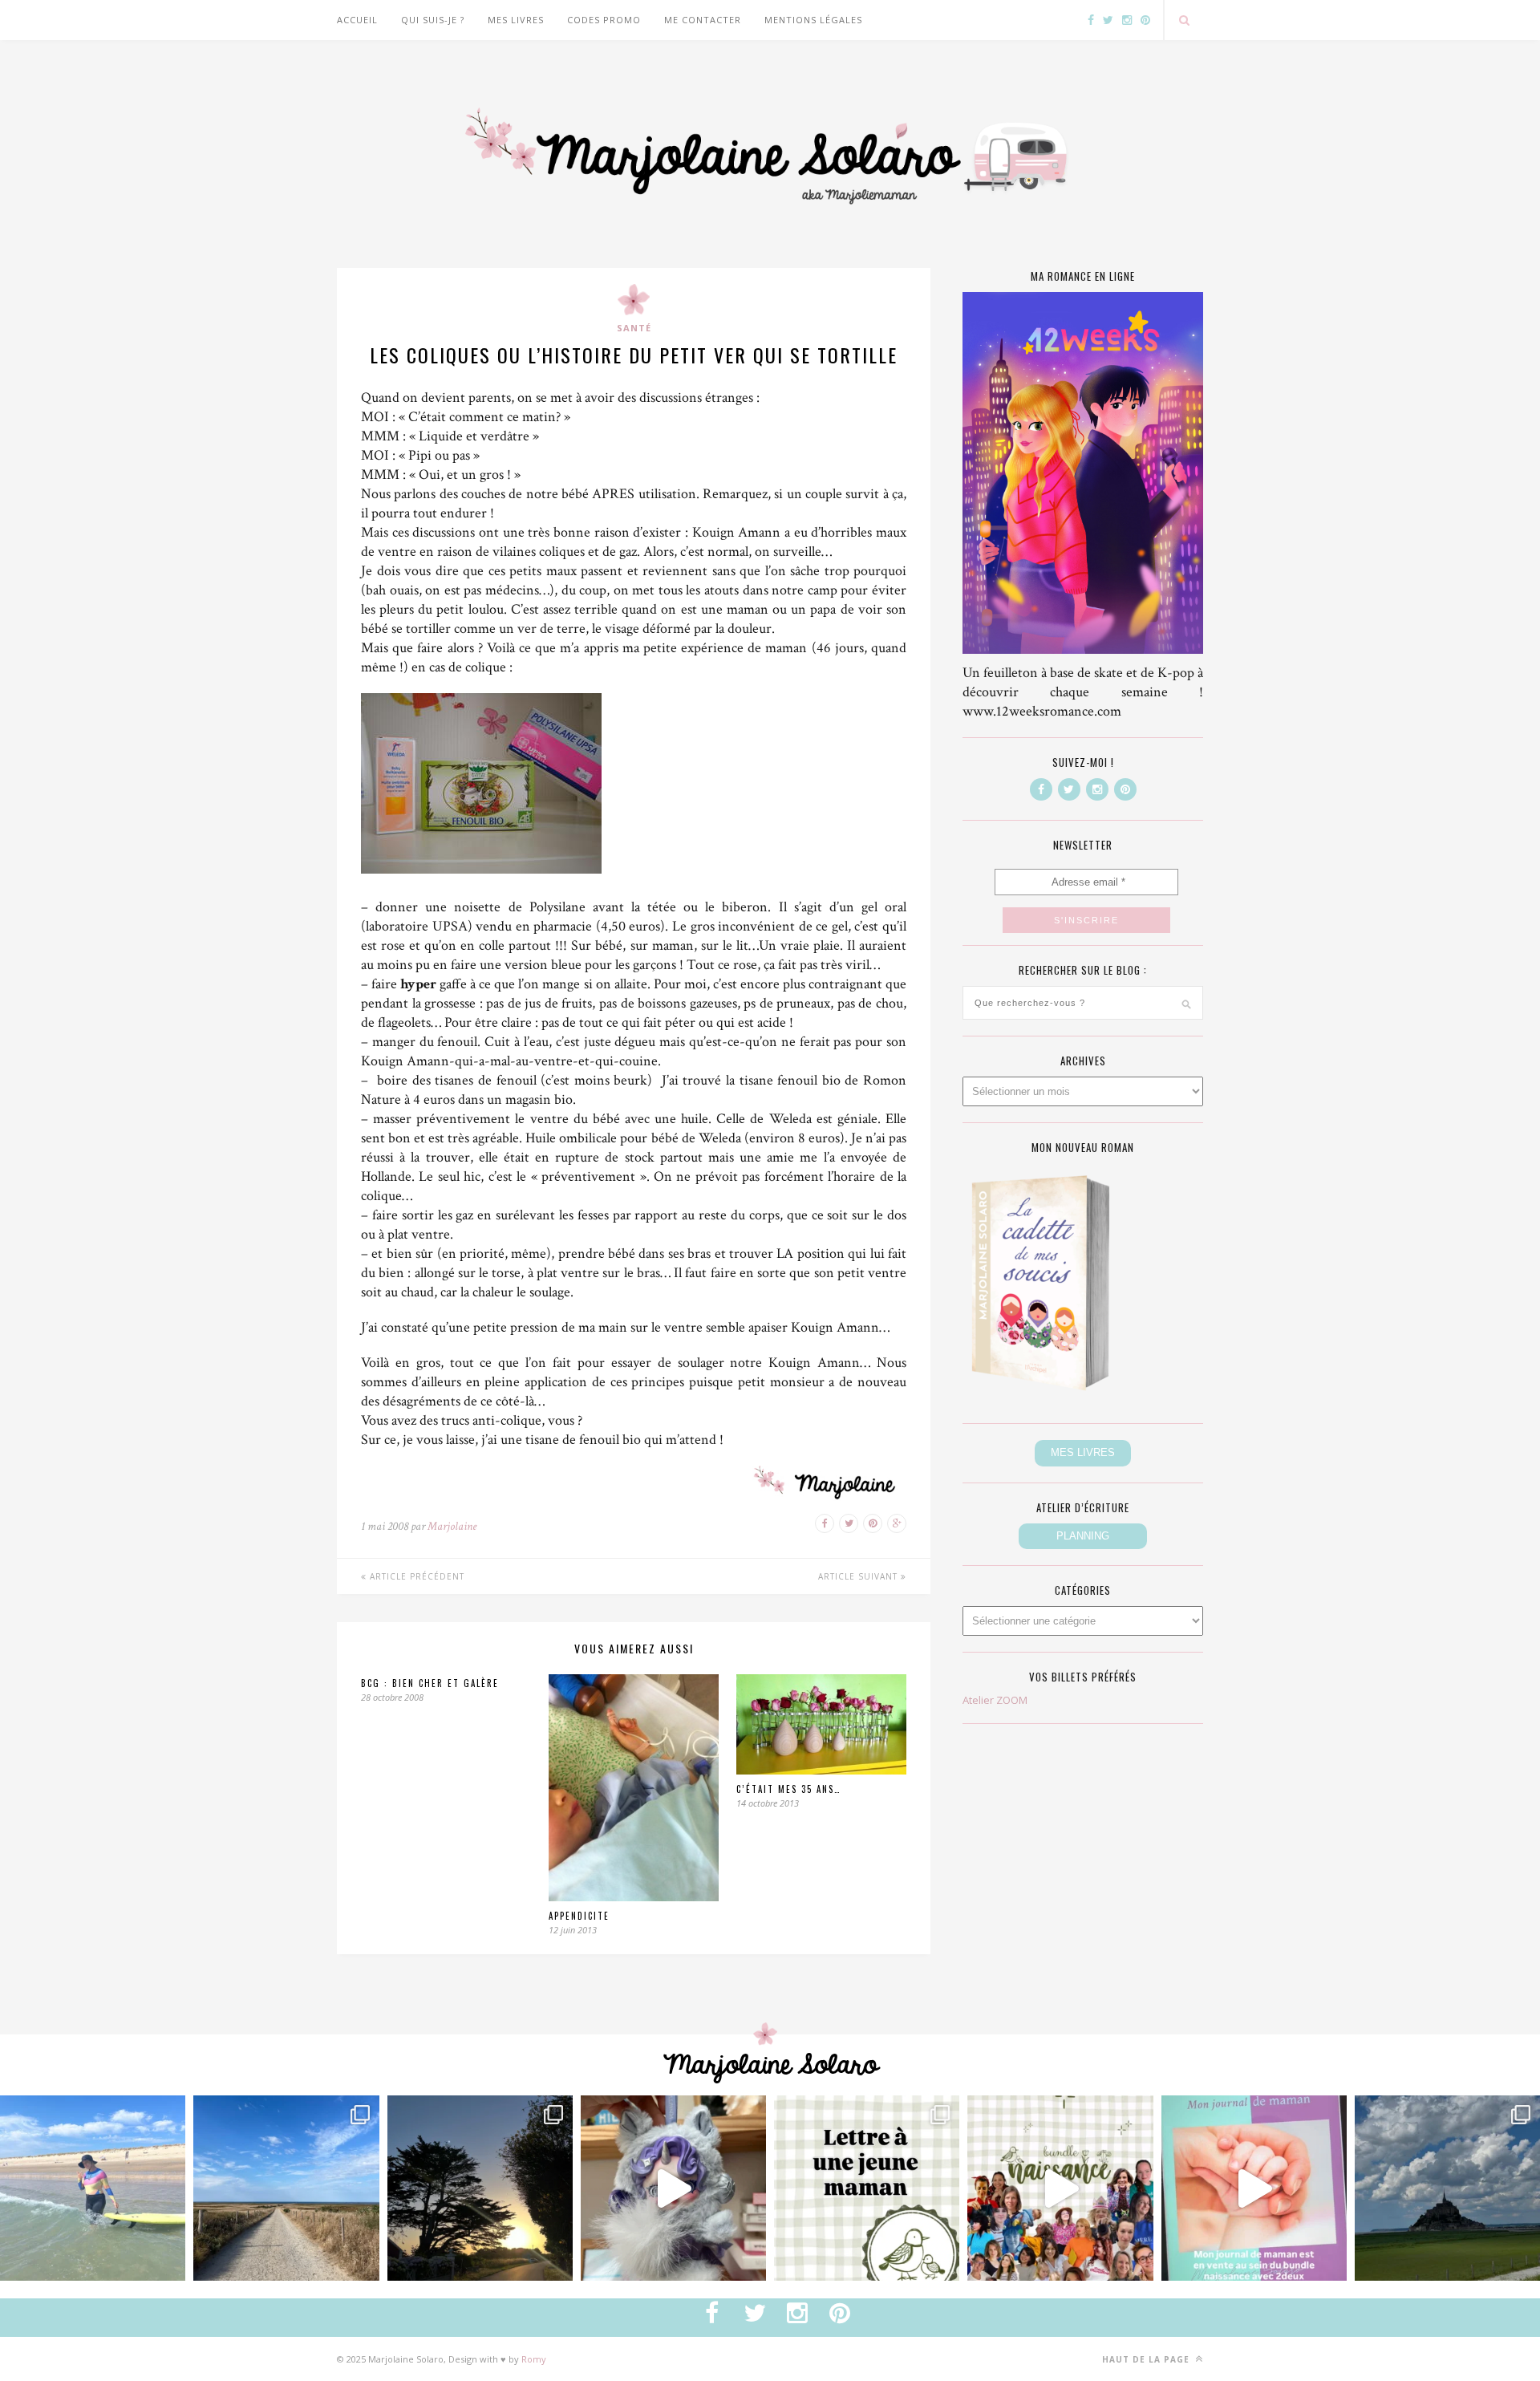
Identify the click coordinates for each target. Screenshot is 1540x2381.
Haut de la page (1147, 2359)
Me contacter (703, 20)
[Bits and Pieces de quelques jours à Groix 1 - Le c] (480, 2188)
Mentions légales (813, 20)
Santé (634, 328)
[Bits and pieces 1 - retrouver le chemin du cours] (286, 2188)
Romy (534, 2359)
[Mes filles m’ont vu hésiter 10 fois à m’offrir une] (673, 2188)
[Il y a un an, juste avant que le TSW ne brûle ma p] (93, 2188)
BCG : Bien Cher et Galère (430, 1683)
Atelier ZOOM (995, 1700)
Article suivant (859, 1576)
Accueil (357, 20)
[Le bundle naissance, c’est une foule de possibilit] (1060, 2188)
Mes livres (516, 20)
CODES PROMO (604, 20)
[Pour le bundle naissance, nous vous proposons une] (867, 2188)
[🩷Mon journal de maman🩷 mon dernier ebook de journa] (1254, 2188)
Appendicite (579, 1916)
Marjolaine (452, 1526)
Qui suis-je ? (433, 20)
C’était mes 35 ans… (788, 1789)
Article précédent (415, 1576)
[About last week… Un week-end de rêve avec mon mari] (1447, 2188)
